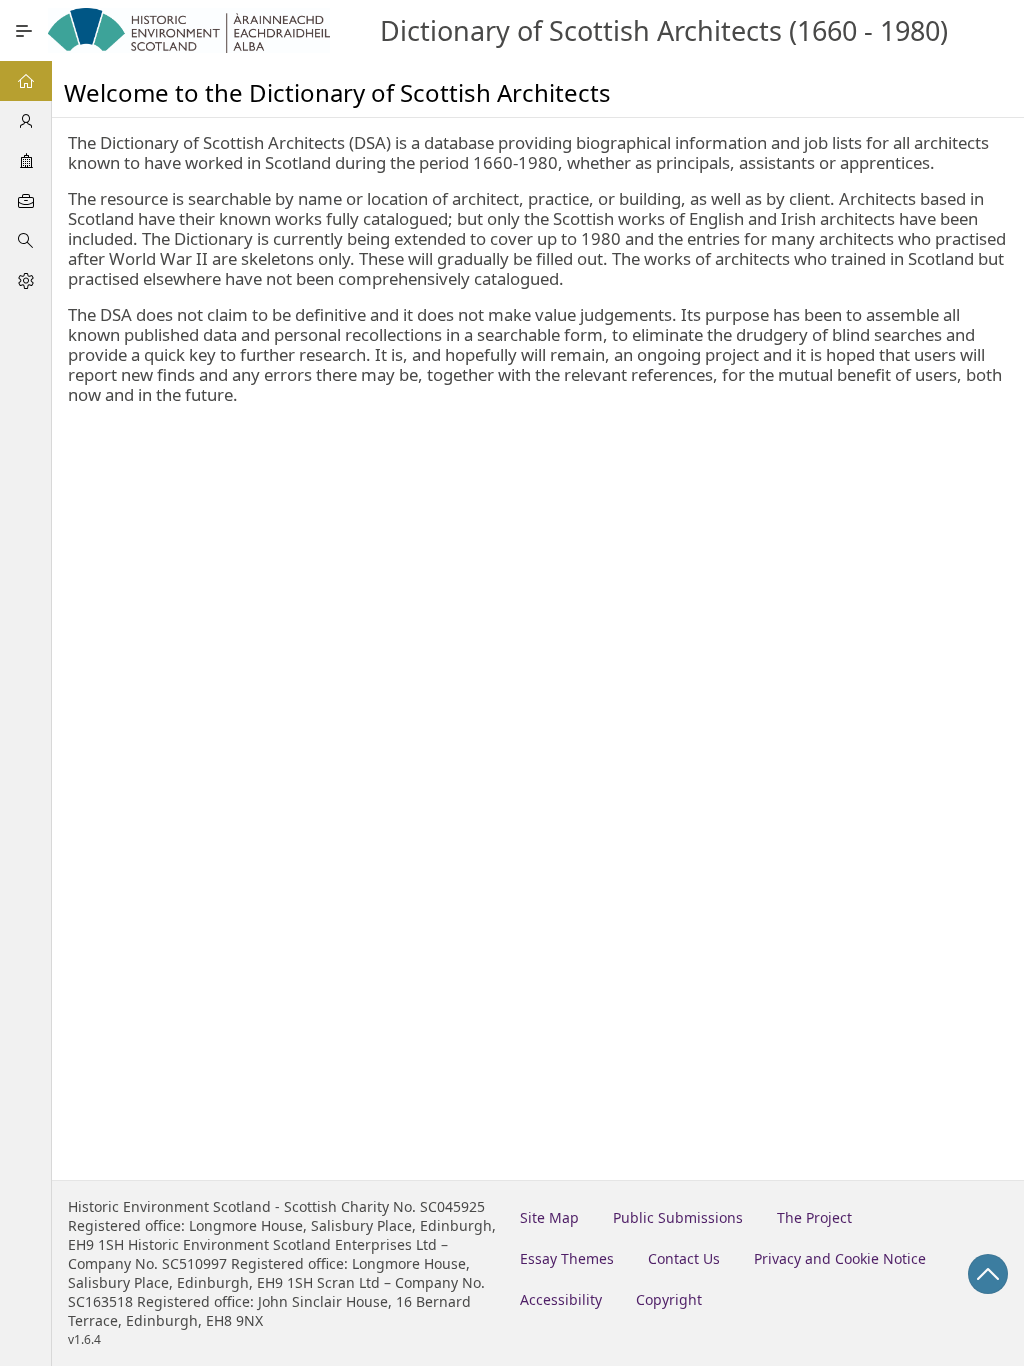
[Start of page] (988, 1274)
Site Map (549, 1217)
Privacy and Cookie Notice (840, 1258)
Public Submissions (678, 1217)
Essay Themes (567, 1258)
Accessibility (561, 1299)
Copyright (669, 1299)
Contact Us (684, 1258)
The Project (814, 1217)
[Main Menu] (24, 31)
